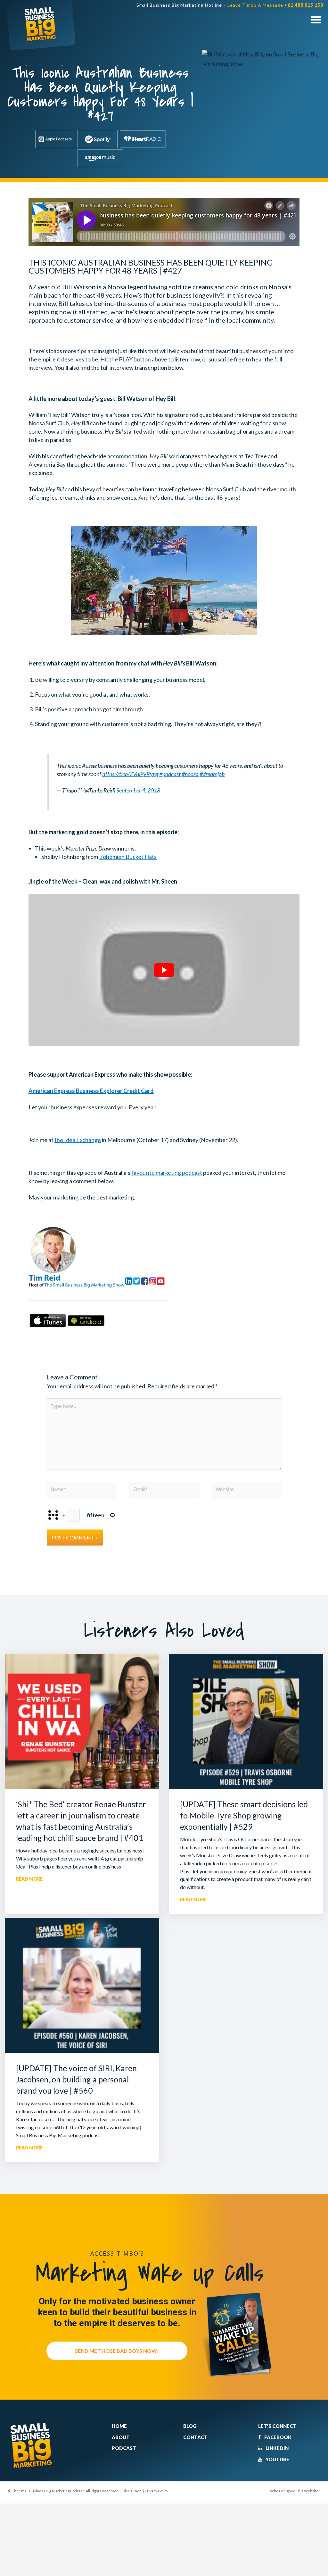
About (121, 2437)
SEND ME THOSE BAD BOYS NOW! (117, 2351)
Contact (195, 2437)
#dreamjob (212, 774)
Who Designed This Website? (295, 2491)
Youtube (277, 2459)
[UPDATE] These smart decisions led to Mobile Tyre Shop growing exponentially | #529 (244, 1815)
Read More (29, 1879)
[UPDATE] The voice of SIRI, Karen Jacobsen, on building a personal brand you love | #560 (76, 2079)
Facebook (277, 2437)
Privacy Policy (156, 2491)
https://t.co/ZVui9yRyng (130, 774)
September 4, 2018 (138, 790)
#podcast (170, 774)
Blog (190, 2426)
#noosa (190, 774)
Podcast (124, 2448)
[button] (316, 19)
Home (119, 2426)
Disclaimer (132, 2491)
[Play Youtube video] (164, 970)
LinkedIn (277, 2448)
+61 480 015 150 (304, 5)
